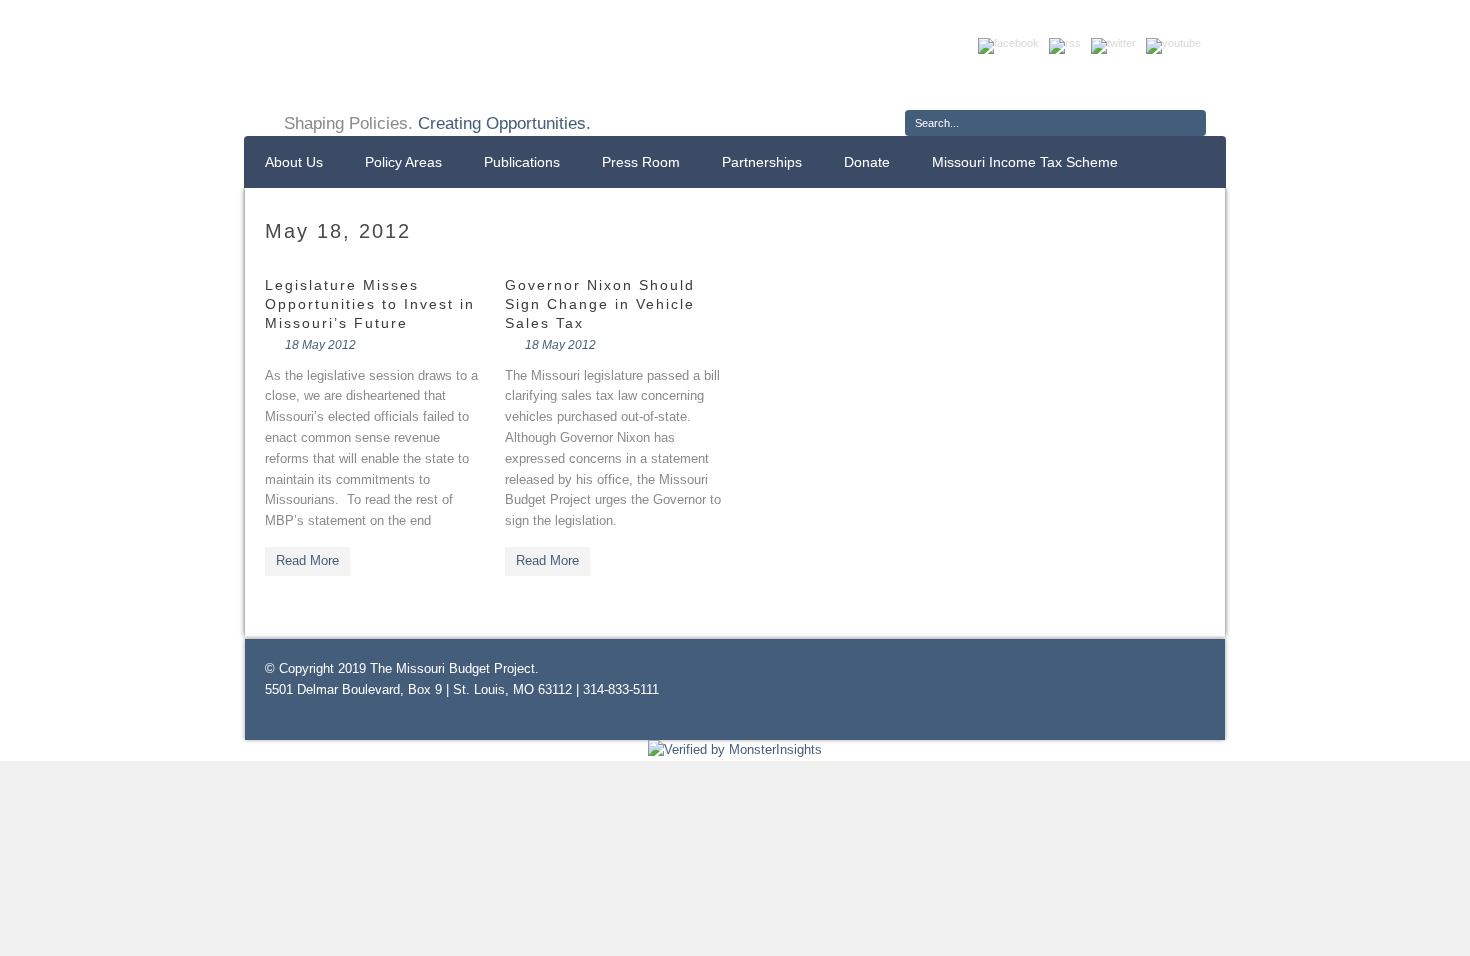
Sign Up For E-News (980, 82)
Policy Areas (403, 162)
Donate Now (1133, 82)
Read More (307, 560)
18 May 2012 (320, 345)
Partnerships (762, 162)
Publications (522, 162)
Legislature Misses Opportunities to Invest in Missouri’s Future (370, 304)
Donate (867, 162)
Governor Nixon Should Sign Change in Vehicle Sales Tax (600, 304)
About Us (294, 162)
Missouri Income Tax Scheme (1025, 162)
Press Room (641, 162)
